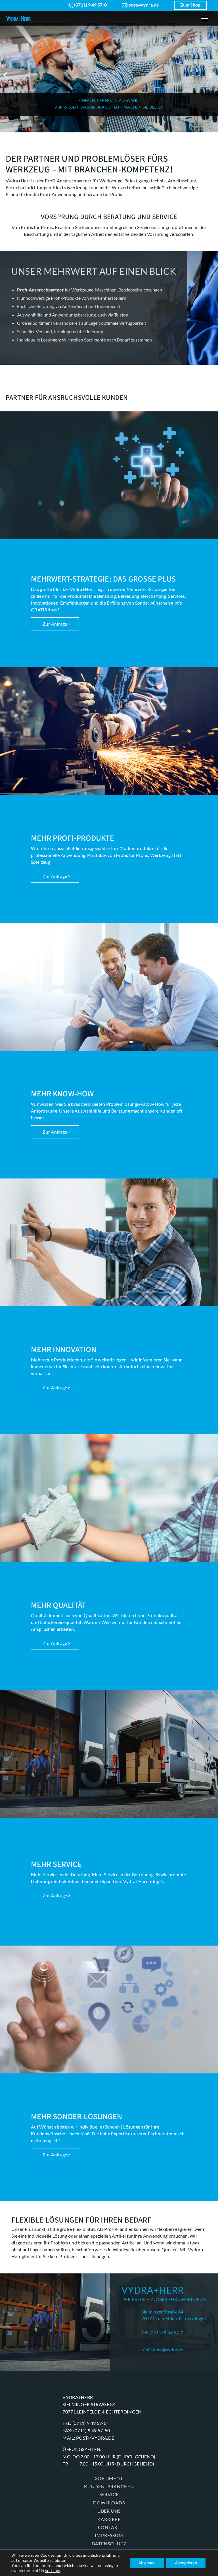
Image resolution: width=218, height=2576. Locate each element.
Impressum (109, 2535)
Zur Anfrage (55, 624)
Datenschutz (109, 2543)
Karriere (109, 2519)
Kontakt (109, 2527)
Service (109, 2494)
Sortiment (109, 2478)
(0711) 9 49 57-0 (90, 5)
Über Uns (109, 2511)
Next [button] (212, 75)
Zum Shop (190, 5)
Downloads (109, 2503)
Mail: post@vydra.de (162, 2349)
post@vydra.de (143, 5)
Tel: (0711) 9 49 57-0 (162, 2332)
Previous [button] (6, 75)
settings (53, 2571)
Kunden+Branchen (109, 2486)
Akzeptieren (186, 2563)
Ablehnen (147, 2563)
